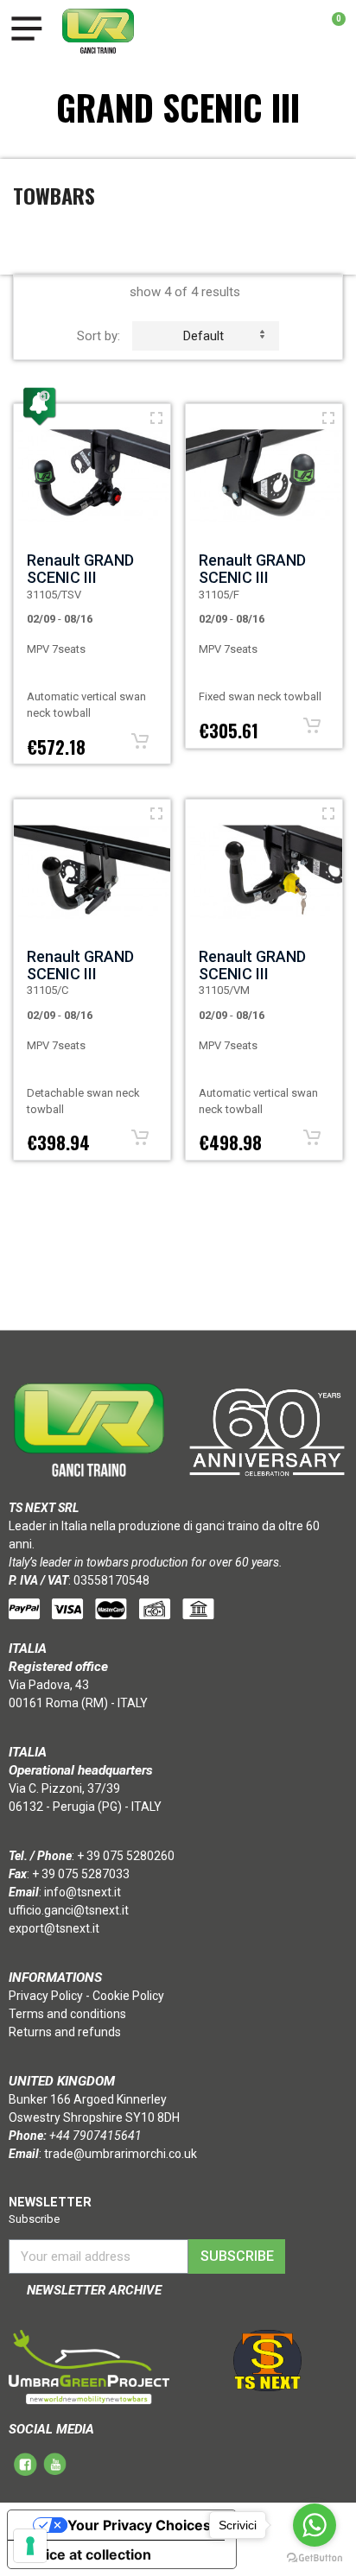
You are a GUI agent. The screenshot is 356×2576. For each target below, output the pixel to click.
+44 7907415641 (95, 2136)
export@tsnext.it (54, 1928)
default (203, 336)
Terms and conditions (67, 2014)
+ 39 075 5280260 (126, 1856)
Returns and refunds (65, 2032)
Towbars (54, 195)
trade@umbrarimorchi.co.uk (121, 2154)
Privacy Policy (46, 1996)
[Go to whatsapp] (315, 2525)
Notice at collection (86, 2554)
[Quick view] (156, 418)
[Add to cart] (140, 741)
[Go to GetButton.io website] (315, 2558)
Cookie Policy (128, 1996)
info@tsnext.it (83, 1892)
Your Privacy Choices (139, 2525)
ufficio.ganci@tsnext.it (69, 1910)
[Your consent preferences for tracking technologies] (30, 2546)
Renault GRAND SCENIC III (80, 569)
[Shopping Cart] (330, 31)
